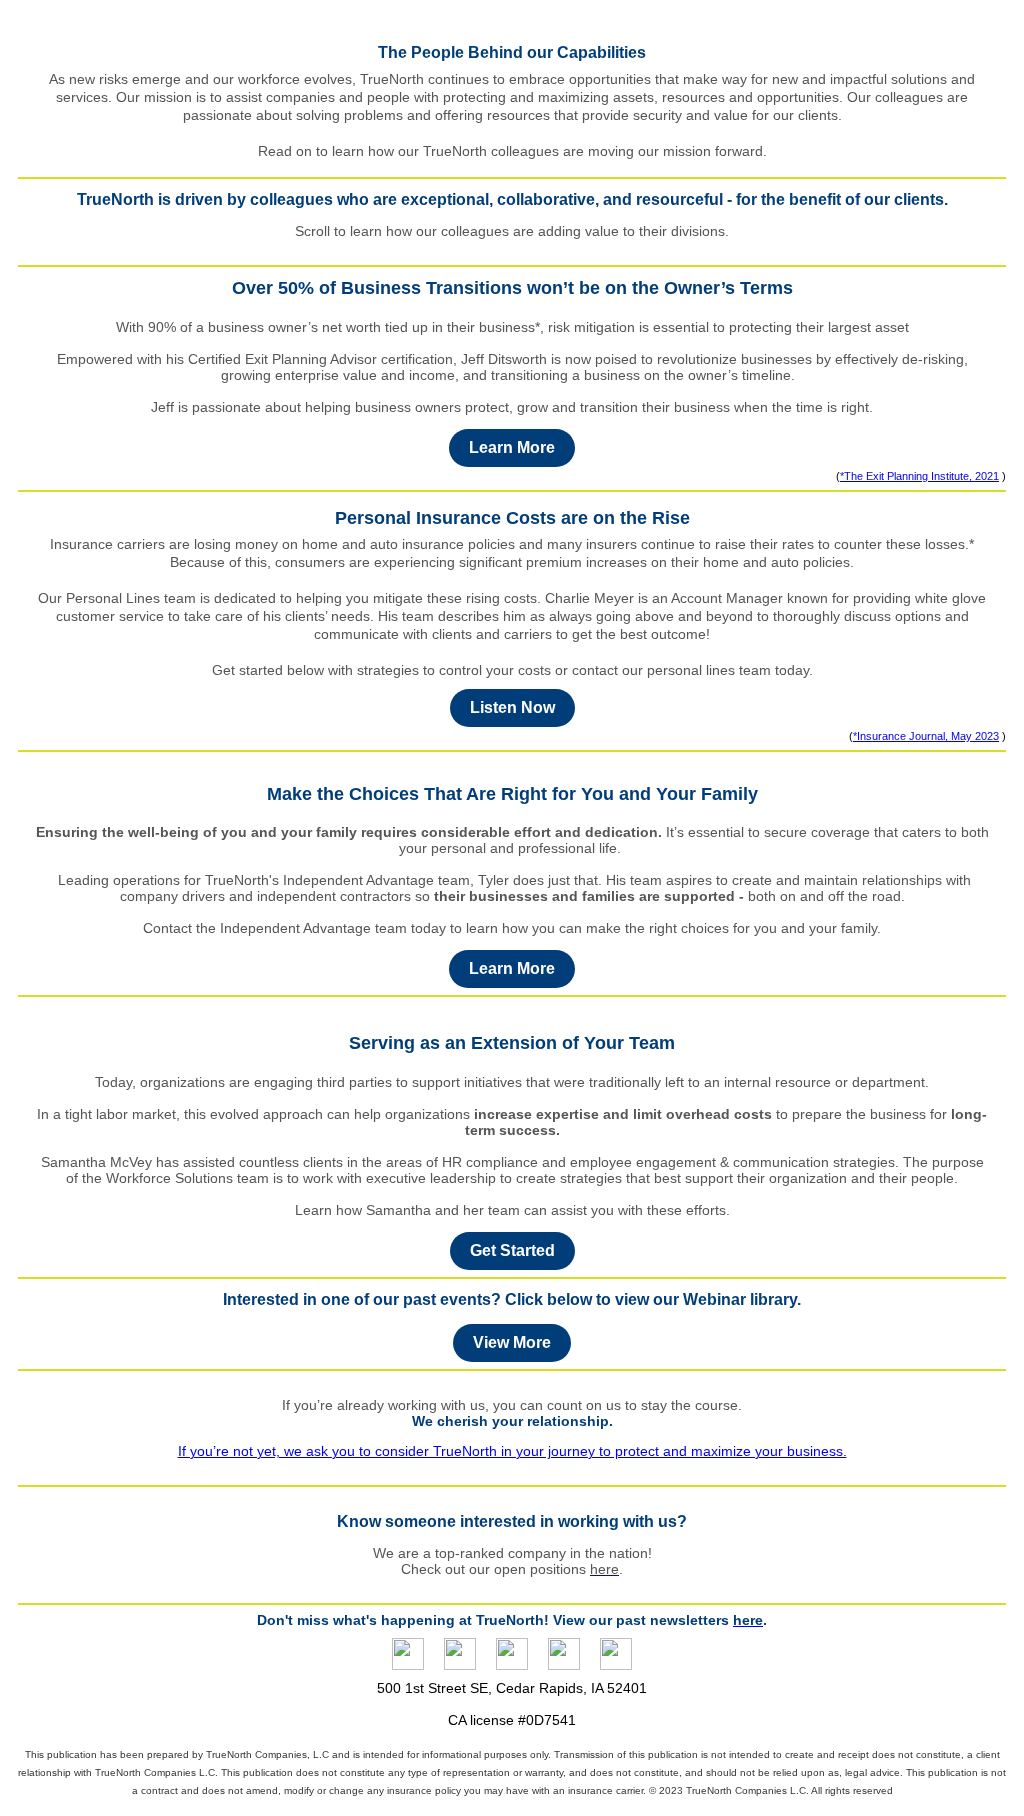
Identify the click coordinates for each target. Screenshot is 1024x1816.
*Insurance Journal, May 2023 (926, 736)
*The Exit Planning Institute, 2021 (919, 476)
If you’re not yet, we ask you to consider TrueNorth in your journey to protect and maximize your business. (512, 1451)
